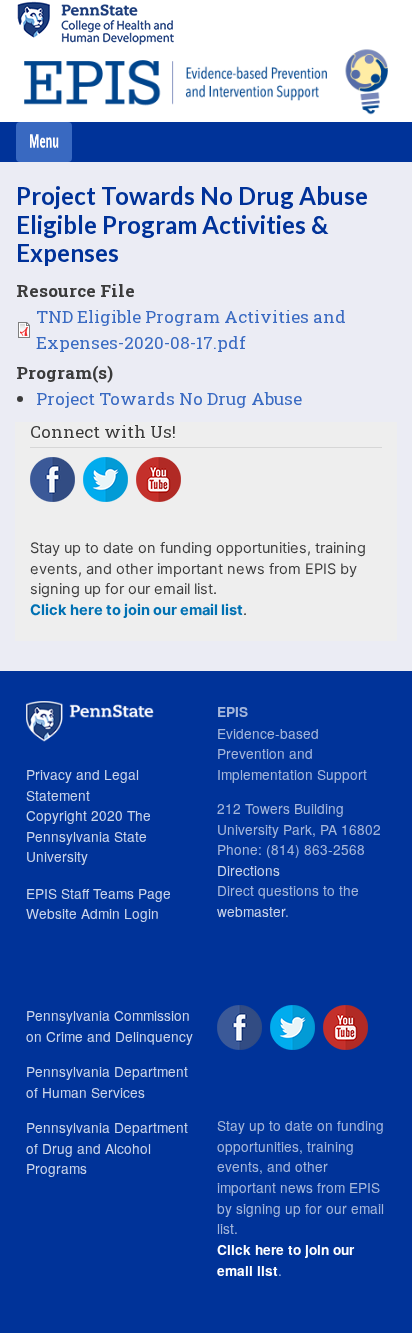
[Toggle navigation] (44, 142)
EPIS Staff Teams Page (98, 893)
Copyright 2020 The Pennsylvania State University (88, 835)
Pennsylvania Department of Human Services (107, 1081)
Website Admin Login (92, 913)
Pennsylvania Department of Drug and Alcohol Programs (107, 1147)
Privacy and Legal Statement (82, 784)
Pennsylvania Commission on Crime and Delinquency (109, 1025)
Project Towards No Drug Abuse (169, 398)
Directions (248, 870)
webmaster (251, 911)
